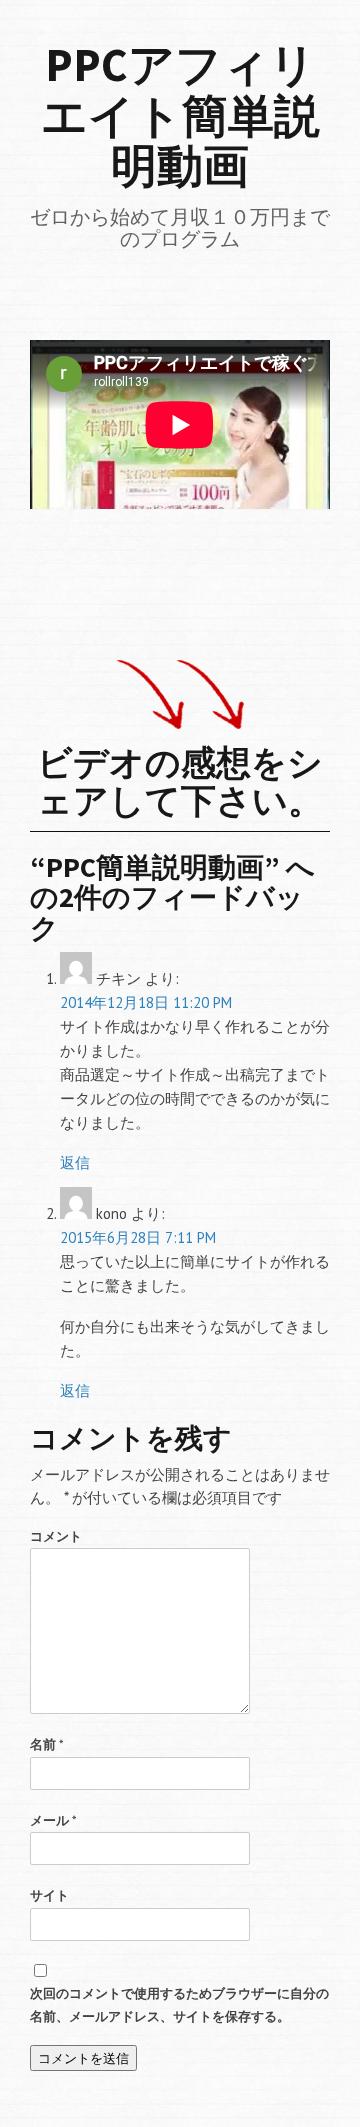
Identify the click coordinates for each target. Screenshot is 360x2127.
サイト (49, 1895)
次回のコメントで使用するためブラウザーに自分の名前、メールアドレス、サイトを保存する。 (179, 2005)
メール (53, 1820)
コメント (56, 1536)
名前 (47, 1744)
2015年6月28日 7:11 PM (138, 1237)
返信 (75, 1162)
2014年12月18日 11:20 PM (146, 1002)
